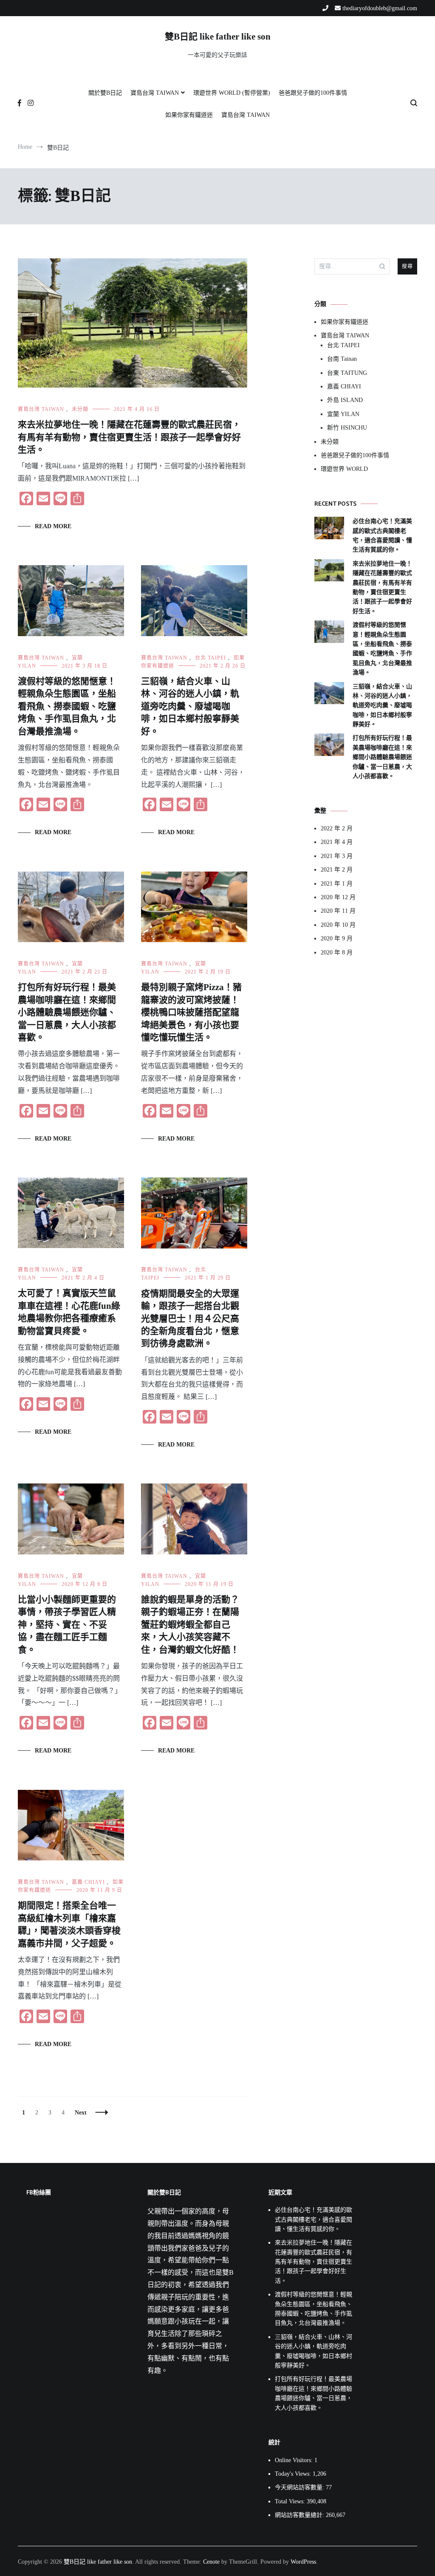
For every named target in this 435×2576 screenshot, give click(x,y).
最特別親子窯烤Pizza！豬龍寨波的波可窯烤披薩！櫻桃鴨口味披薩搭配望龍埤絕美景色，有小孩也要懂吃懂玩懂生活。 (191, 1012)
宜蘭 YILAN (343, 414)
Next (81, 2113)
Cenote (211, 2562)
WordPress (303, 2562)
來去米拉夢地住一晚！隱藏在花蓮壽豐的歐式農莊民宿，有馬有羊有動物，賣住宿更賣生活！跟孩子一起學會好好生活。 (129, 437)
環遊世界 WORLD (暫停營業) (232, 93)
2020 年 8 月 (337, 953)
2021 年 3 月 (337, 856)
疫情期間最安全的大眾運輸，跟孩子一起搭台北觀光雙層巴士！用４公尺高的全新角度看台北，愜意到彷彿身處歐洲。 (190, 1319)
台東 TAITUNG (347, 373)
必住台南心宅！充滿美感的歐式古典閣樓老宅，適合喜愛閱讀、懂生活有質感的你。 (382, 535)
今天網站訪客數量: (300, 2487)
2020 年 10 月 (338, 925)
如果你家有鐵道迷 (189, 115)
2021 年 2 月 (337, 870)
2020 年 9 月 (337, 938)
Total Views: (291, 2501)
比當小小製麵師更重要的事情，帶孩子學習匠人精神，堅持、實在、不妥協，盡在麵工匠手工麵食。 (67, 1625)
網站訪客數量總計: (300, 2515)
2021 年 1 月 (337, 884)
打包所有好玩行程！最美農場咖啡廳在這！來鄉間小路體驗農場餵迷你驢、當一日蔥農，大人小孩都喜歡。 (67, 1012)
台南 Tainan (342, 359)
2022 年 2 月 (337, 828)
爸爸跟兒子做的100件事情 (313, 93)
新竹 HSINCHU (347, 428)
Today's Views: (294, 2474)
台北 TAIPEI (210, 658)
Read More (53, 526)
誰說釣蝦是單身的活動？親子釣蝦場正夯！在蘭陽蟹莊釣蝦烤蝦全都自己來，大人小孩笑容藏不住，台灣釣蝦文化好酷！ (190, 1625)
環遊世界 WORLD (344, 469)
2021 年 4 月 (337, 842)
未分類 (80, 409)
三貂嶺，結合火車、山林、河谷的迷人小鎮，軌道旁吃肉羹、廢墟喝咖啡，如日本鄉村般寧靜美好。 (190, 706)
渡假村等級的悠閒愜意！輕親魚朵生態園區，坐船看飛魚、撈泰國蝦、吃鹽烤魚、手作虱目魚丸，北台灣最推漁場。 (67, 706)
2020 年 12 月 (338, 897)
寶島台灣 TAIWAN (155, 93)
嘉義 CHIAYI (88, 1882)
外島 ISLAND (345, 400)
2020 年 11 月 (338, 911)
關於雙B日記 (105, 93)
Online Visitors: (295, 2460)
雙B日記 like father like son (218, 37)
